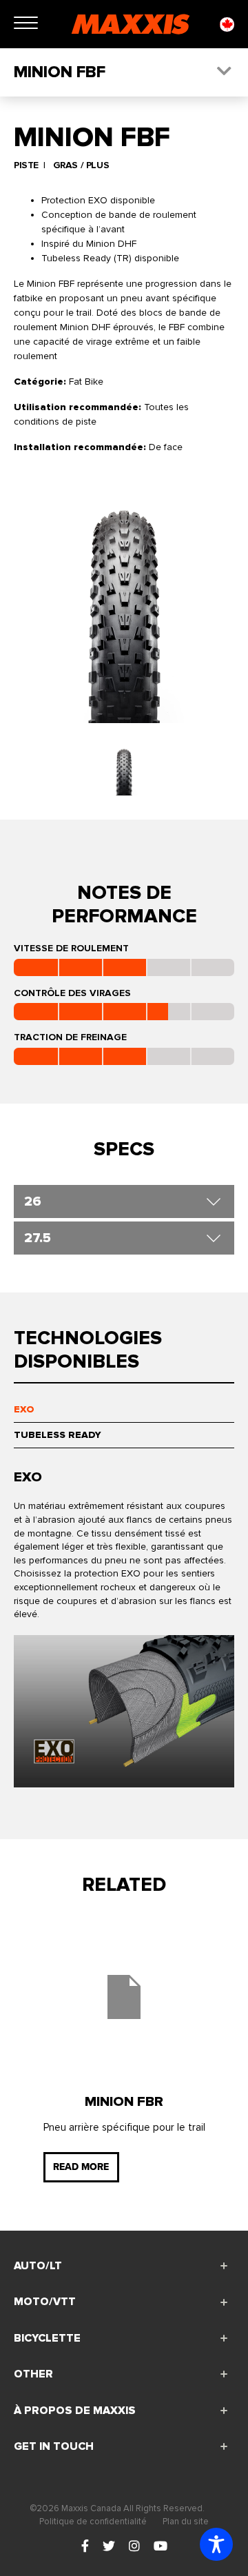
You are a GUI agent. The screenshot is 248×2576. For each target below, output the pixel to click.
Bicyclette (47, 2338)
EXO (24, 1409)
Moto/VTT (45, 2302)
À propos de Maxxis (75, 2411)
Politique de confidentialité (93, 2522)
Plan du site (186, 2522)
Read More (81, 2167)
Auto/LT (38, 2266)
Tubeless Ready (58, 1435)
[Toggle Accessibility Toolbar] (216, 2544)
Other (33, 2374)
